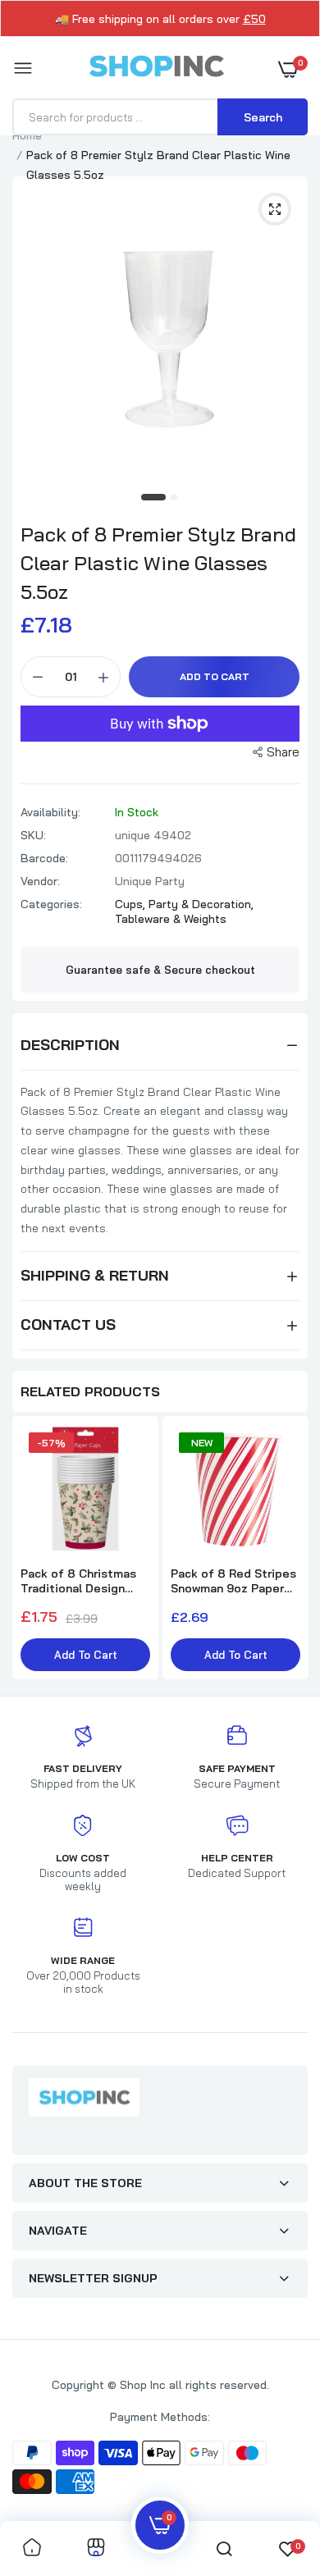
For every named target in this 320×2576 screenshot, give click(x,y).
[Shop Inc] (156, 69)
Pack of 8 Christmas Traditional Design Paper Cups (78, 1581)
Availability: (50, 812)
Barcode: (44, 858)
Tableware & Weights (171, 919)
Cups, (132, 904)
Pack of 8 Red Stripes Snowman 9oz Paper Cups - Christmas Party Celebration (233, 1581)
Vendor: (40, 881)
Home (27, 135)
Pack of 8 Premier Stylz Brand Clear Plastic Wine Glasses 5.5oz (158, 563)
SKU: (33, 835)
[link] (32, 2549)
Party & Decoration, (201, 904)
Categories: (51, 904)
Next (287, 1550)
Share (283, 752)
